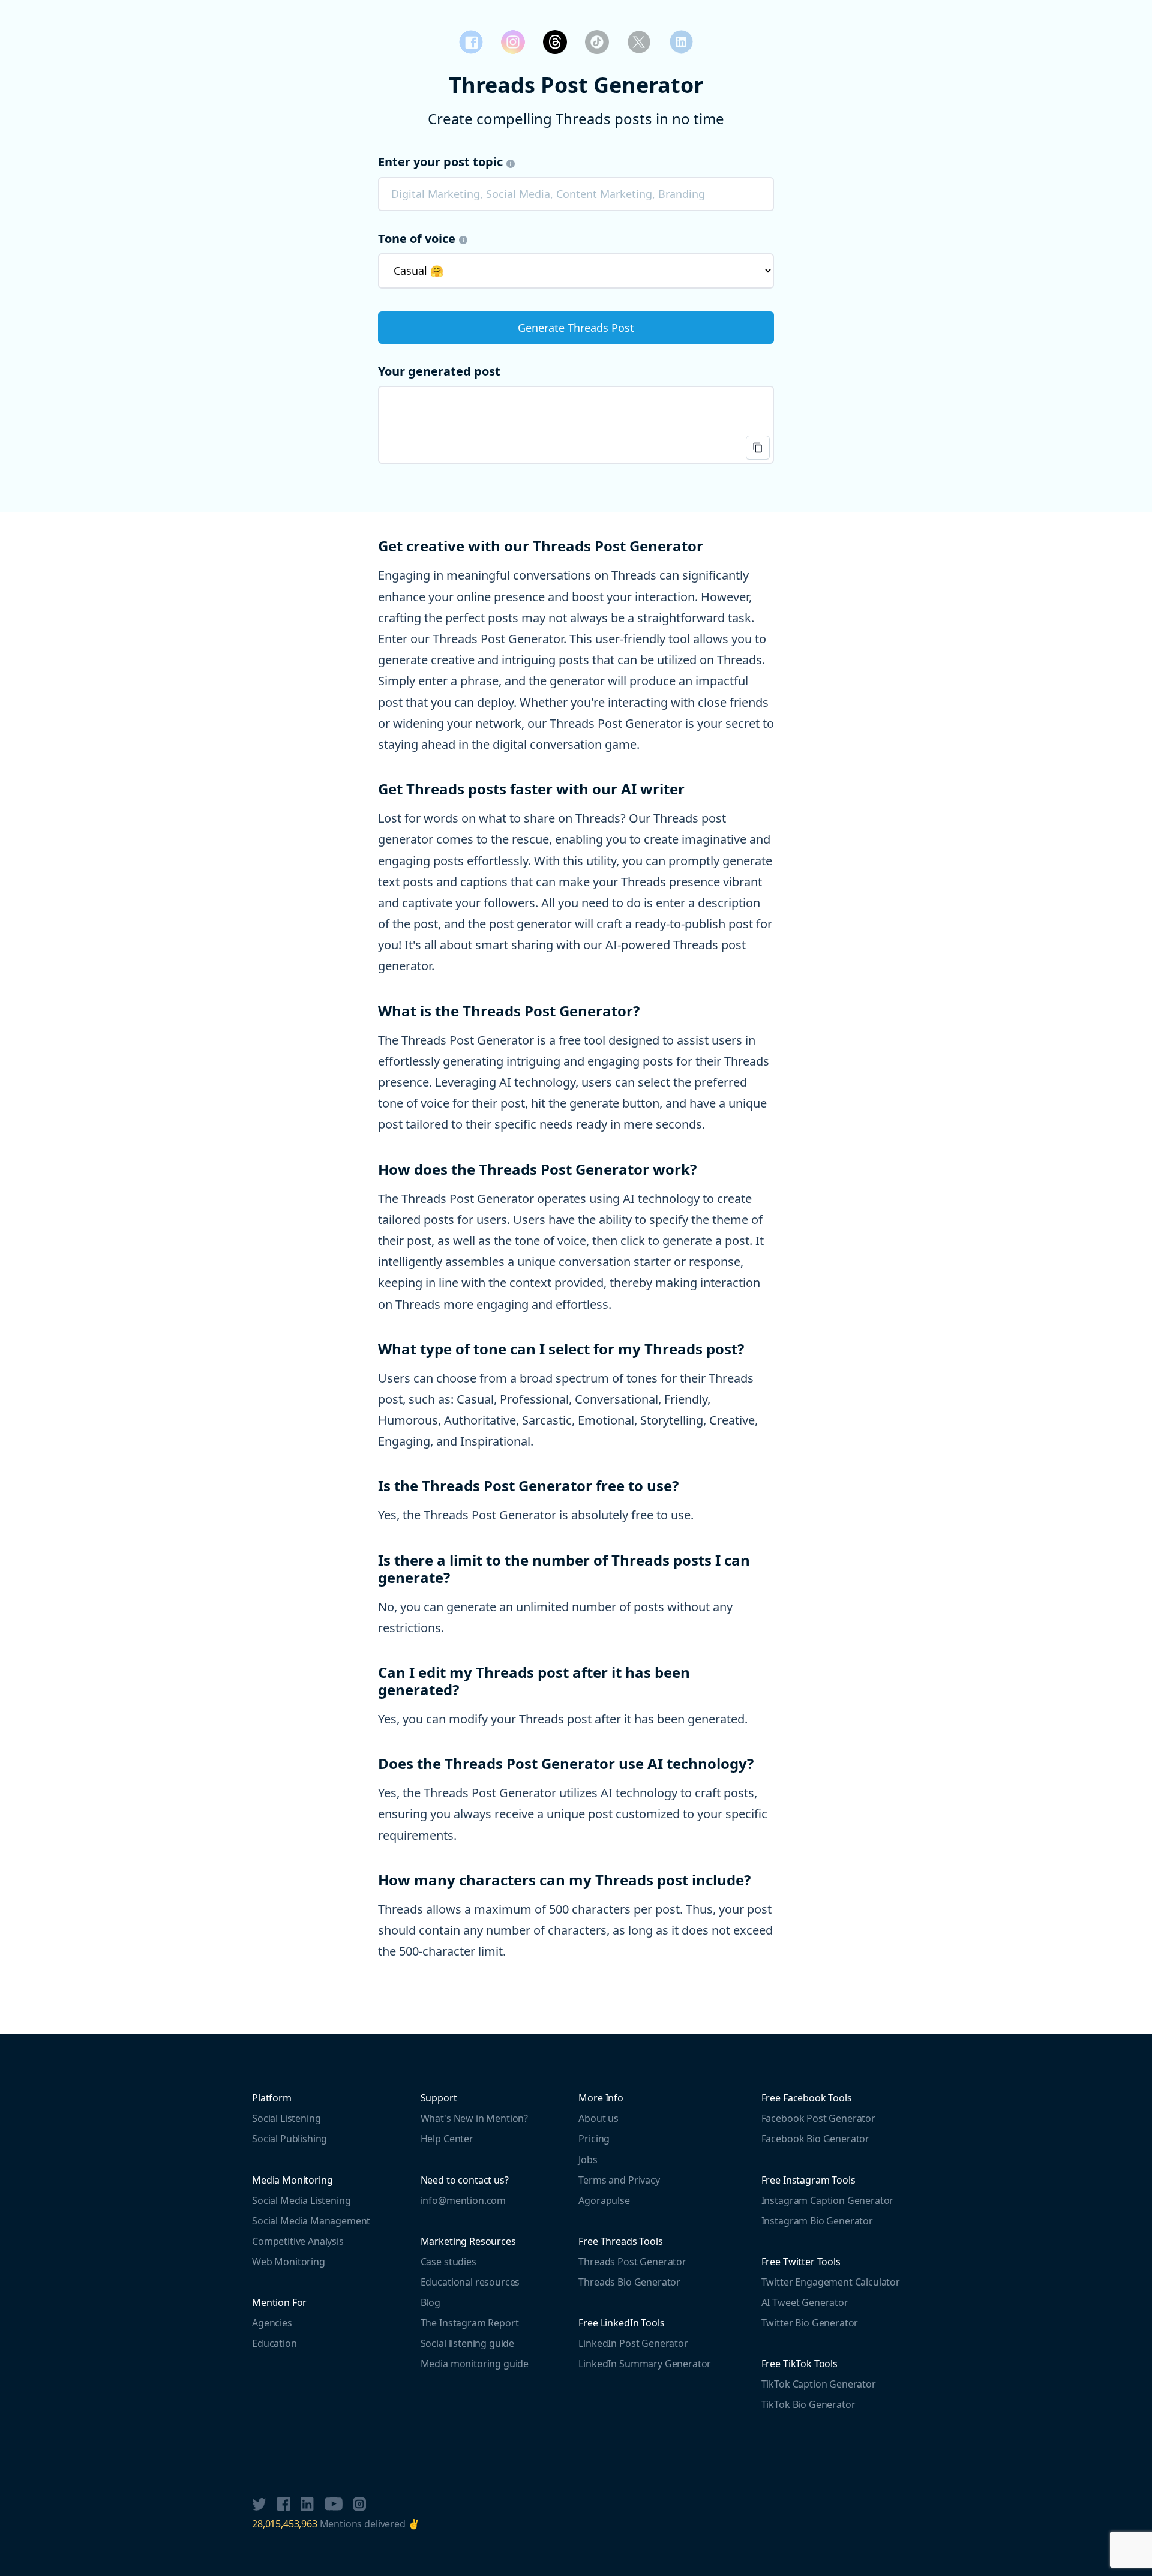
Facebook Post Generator (471, 42)
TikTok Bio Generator (808, 2404)
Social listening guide (467, 2343)
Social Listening (286, 2118)
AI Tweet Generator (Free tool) (639, 42)
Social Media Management (311, 2221)
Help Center (447, 2139)
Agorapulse (604, 2200)
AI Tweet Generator (805, 2302)
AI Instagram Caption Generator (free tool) (513, 42)
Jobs (588, 2160)
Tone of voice (417, 239)
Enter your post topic (440, 162)
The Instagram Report (470, 2323)
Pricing (594, 2139)
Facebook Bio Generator (815, 2139)
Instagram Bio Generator (817, 2221)
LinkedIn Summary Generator (645, 2364)
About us (598, 2118)
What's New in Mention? (474, 2118)
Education (274, 2343)
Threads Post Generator (555, 42)
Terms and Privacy (619, 2180)
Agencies (272, 2323)
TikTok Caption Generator (597, 42)
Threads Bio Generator (629, 2282)
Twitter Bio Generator (810, 2323)
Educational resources (470, 2282)
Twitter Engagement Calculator (831, 2282)
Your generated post (439, 371)
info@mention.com (463, 2200)
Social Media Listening (301, 2200)
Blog (430, 2302)
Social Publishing (289, 2139)
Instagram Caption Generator (828, 2200)
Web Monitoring (289, 2262)
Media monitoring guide (475, 2364)
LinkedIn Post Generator (681, 42)
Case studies (448, 2262)
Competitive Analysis (298, 2241)
